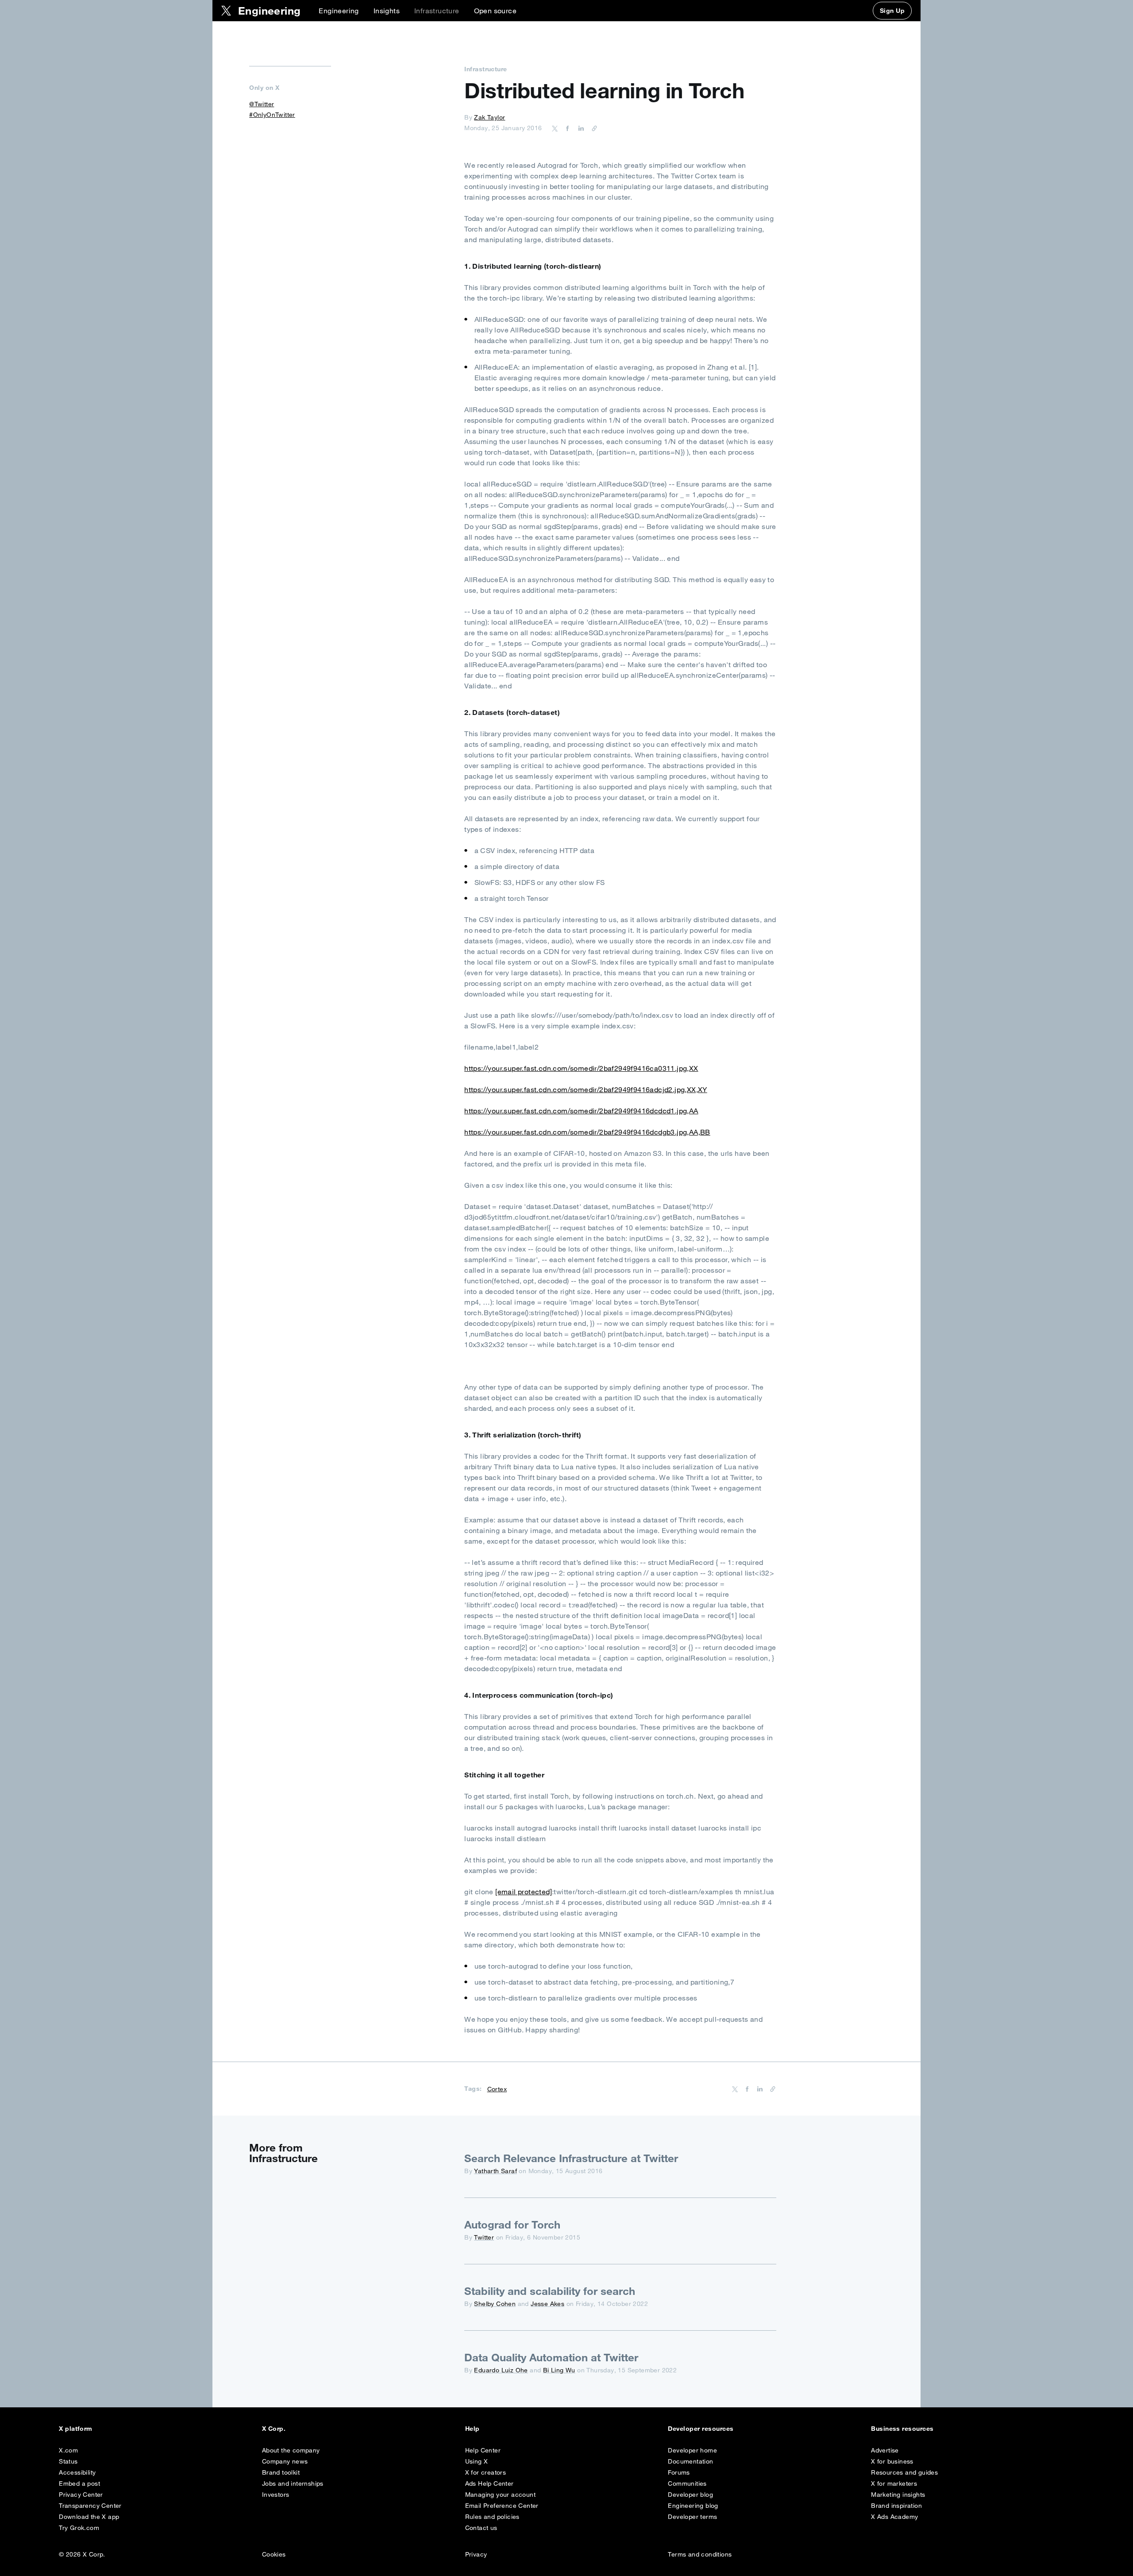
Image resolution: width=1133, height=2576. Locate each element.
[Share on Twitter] (555, 128)
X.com (68, 2450)
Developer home (692, 2450)
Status (68, 2461)
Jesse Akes (547, 2304)
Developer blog (690, 2495)
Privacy (476, 2554)
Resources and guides (904, 2472)
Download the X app (89, 2517)
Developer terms (692, 2517)
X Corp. (274, 2429)
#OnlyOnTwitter (272, 115)
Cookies (274, 2554)
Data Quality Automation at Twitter (551, 2357)
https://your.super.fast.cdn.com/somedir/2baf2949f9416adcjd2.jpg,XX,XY (586, 1089)
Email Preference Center (502, 2506)
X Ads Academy (894, 2517)
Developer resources (701, 2429)
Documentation (690, 2461)
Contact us (481, 2528)
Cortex (497, 2089)
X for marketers (894, 2483)
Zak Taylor (489, 117)
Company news (285, 2461)
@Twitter (262, 104)
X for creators (486, 2472)
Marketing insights (898, 2495)
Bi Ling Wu (559, 2370)
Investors (276, 2495)
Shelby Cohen (495, 2304)
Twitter (484, 2237)
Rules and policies (492, 2517)
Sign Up (892, 11)
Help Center (483, 2450)
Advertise (885, 2450)
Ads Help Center (489, 2483)
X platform (76, 2429)
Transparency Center (90, 2506)
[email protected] (524, 1892)
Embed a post (79, 2483)
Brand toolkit (281, 2472)
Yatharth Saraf (495, 2171)
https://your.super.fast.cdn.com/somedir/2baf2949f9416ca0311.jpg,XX (581, 1068)
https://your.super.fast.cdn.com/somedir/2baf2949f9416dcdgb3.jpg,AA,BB (587, 1132)
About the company (291, 2450)
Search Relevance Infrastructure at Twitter (571, 2158)
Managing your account (500, 2495)
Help (472, 2429)
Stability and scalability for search (550, 2291)
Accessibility (77, 2472)
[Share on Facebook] (566, 128)
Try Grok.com (79, 2528)
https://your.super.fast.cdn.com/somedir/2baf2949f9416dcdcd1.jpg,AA (581, 1111)
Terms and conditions (700, 2554)
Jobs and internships (293, 2483)
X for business (892, 2461)
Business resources (902, 2429)
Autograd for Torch (512, 2225)
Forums (679, 2472)
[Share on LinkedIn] (580, 128)
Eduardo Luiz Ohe (501, 2370)
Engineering (339, 11)
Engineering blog (693, 2506)
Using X (477, 2461)
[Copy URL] (592, 128)
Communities (687, 2483)
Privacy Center (81, 2495)
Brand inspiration (896, 2506)
